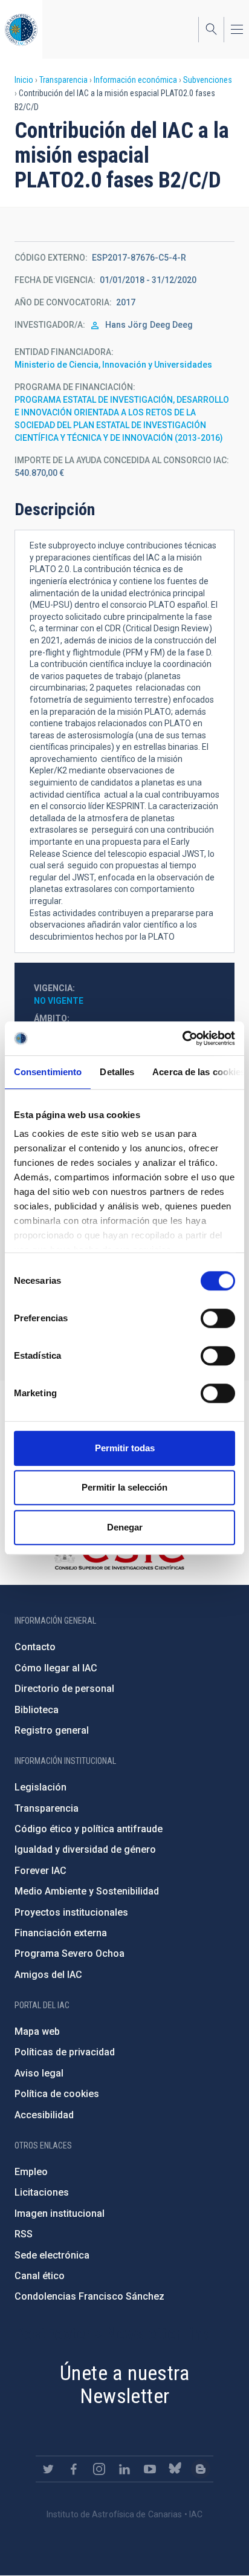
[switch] (218, 1318)
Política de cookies (57, 2094)
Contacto (35, 1647)
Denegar (125, 1527)
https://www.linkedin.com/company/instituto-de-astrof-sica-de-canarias (124, 2469)
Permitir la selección (124, 1487)
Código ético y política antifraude (89, 1829)
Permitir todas (125, 1448)
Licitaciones (42, 2192)
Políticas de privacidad (65, 2052)
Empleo (31, 2172)
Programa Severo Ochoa (70, 1953)
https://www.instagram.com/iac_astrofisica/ (99, 2469)
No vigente (59, 1001)
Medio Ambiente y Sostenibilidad (87, 1891)
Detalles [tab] (117, 1072)
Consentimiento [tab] (48, 1072)
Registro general (52, 1730)
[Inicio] (21, 29)
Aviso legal (39, 2073)
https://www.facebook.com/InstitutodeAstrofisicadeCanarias (74, 2469)
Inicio (24, 80)
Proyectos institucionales (71, 1912)
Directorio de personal (64, 1689)
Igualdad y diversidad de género (85, 1849)
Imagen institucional (60, 2213)
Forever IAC (40, 1871)
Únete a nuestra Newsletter (124, 2385)
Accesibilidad (44, 2115)
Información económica (135, 80)
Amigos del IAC (48, 1975)
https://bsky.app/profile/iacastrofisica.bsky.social (175, 2469)
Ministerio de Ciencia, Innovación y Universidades (113, 365)
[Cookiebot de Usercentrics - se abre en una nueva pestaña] (182, 1038)
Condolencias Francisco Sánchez (89, 2296)
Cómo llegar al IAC (56, 1668)
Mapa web (37, 2031)
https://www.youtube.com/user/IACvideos (150, 2469)
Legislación (40, 1787)
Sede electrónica (52, 2255)
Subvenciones (208, 80)
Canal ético (40, 2276)
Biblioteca (37, 1710)
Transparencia (63, 80)
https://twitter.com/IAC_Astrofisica (48, 2469)
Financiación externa (61, 1933)
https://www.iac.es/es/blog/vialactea (201, 2469)
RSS (24, 2234)
